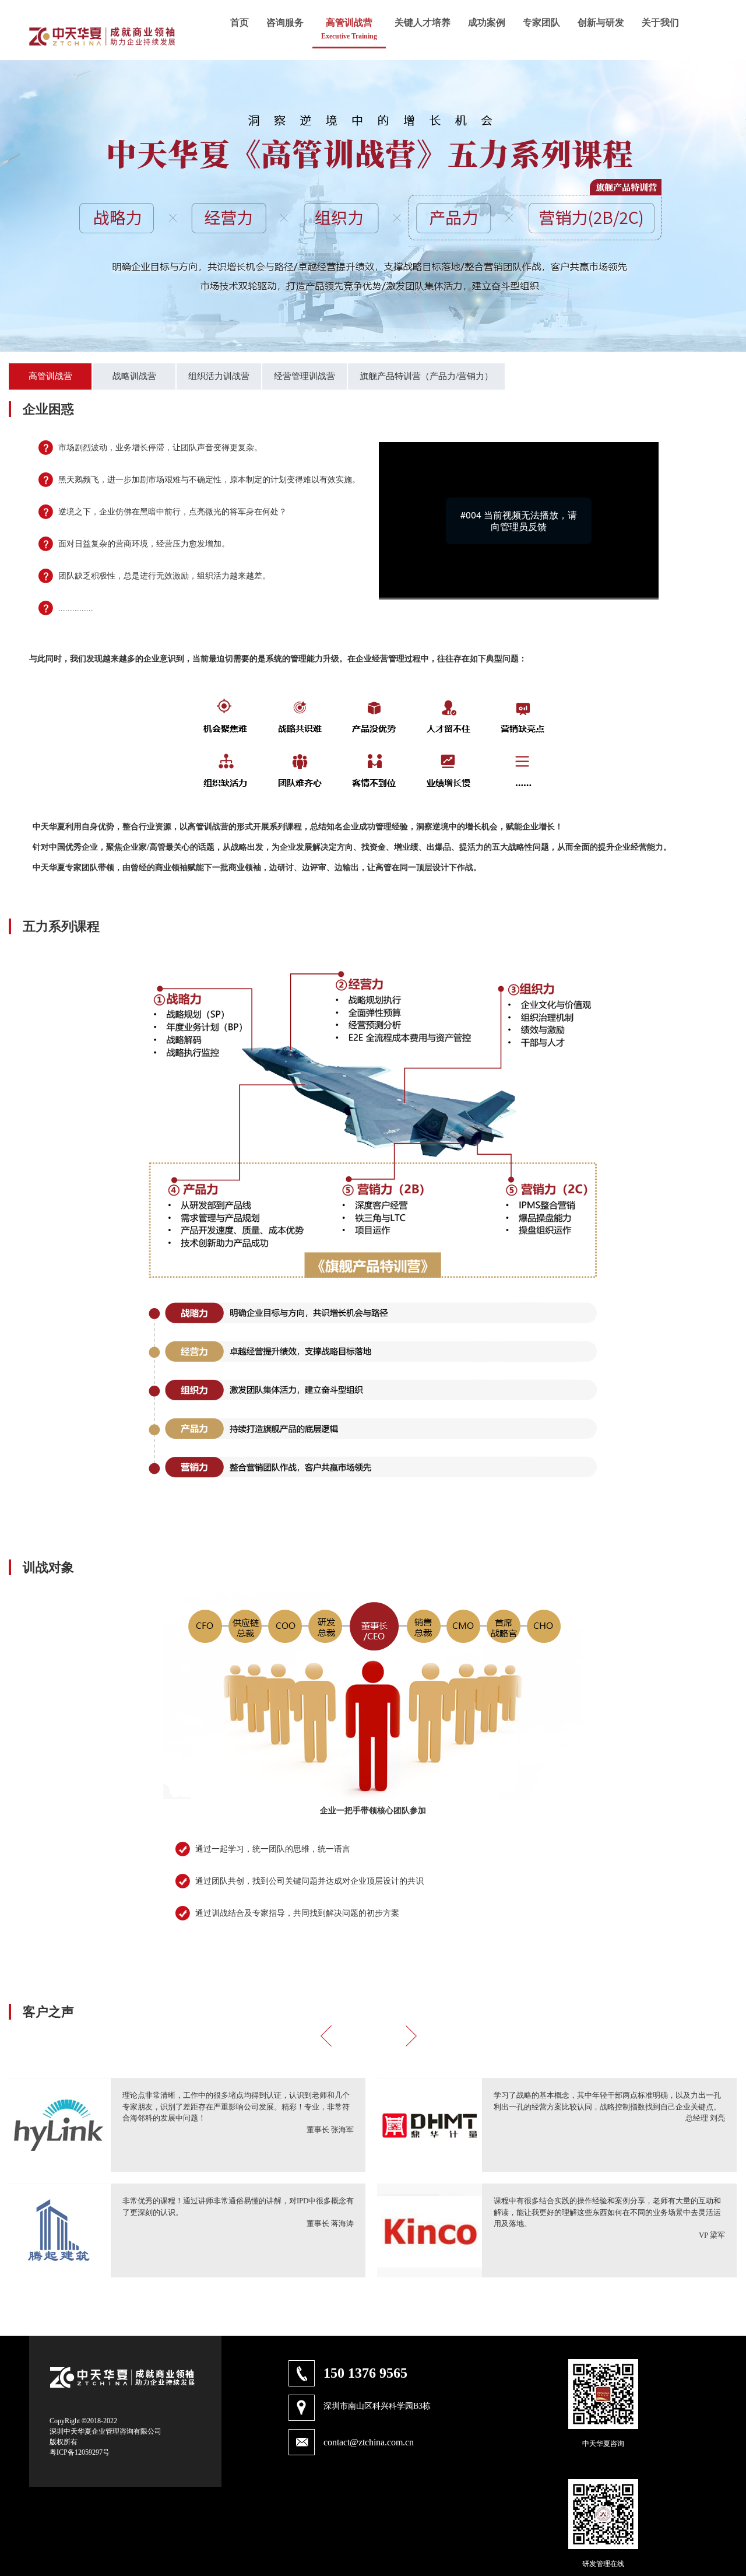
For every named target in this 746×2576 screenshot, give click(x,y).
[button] (332, 2038)
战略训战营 (134, 376)
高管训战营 (50, 376)
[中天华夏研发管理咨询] (102, 53)
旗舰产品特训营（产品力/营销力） (426, 376)
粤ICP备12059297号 (80, 2452)
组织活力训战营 (219, 376)
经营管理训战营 (305, 376)
